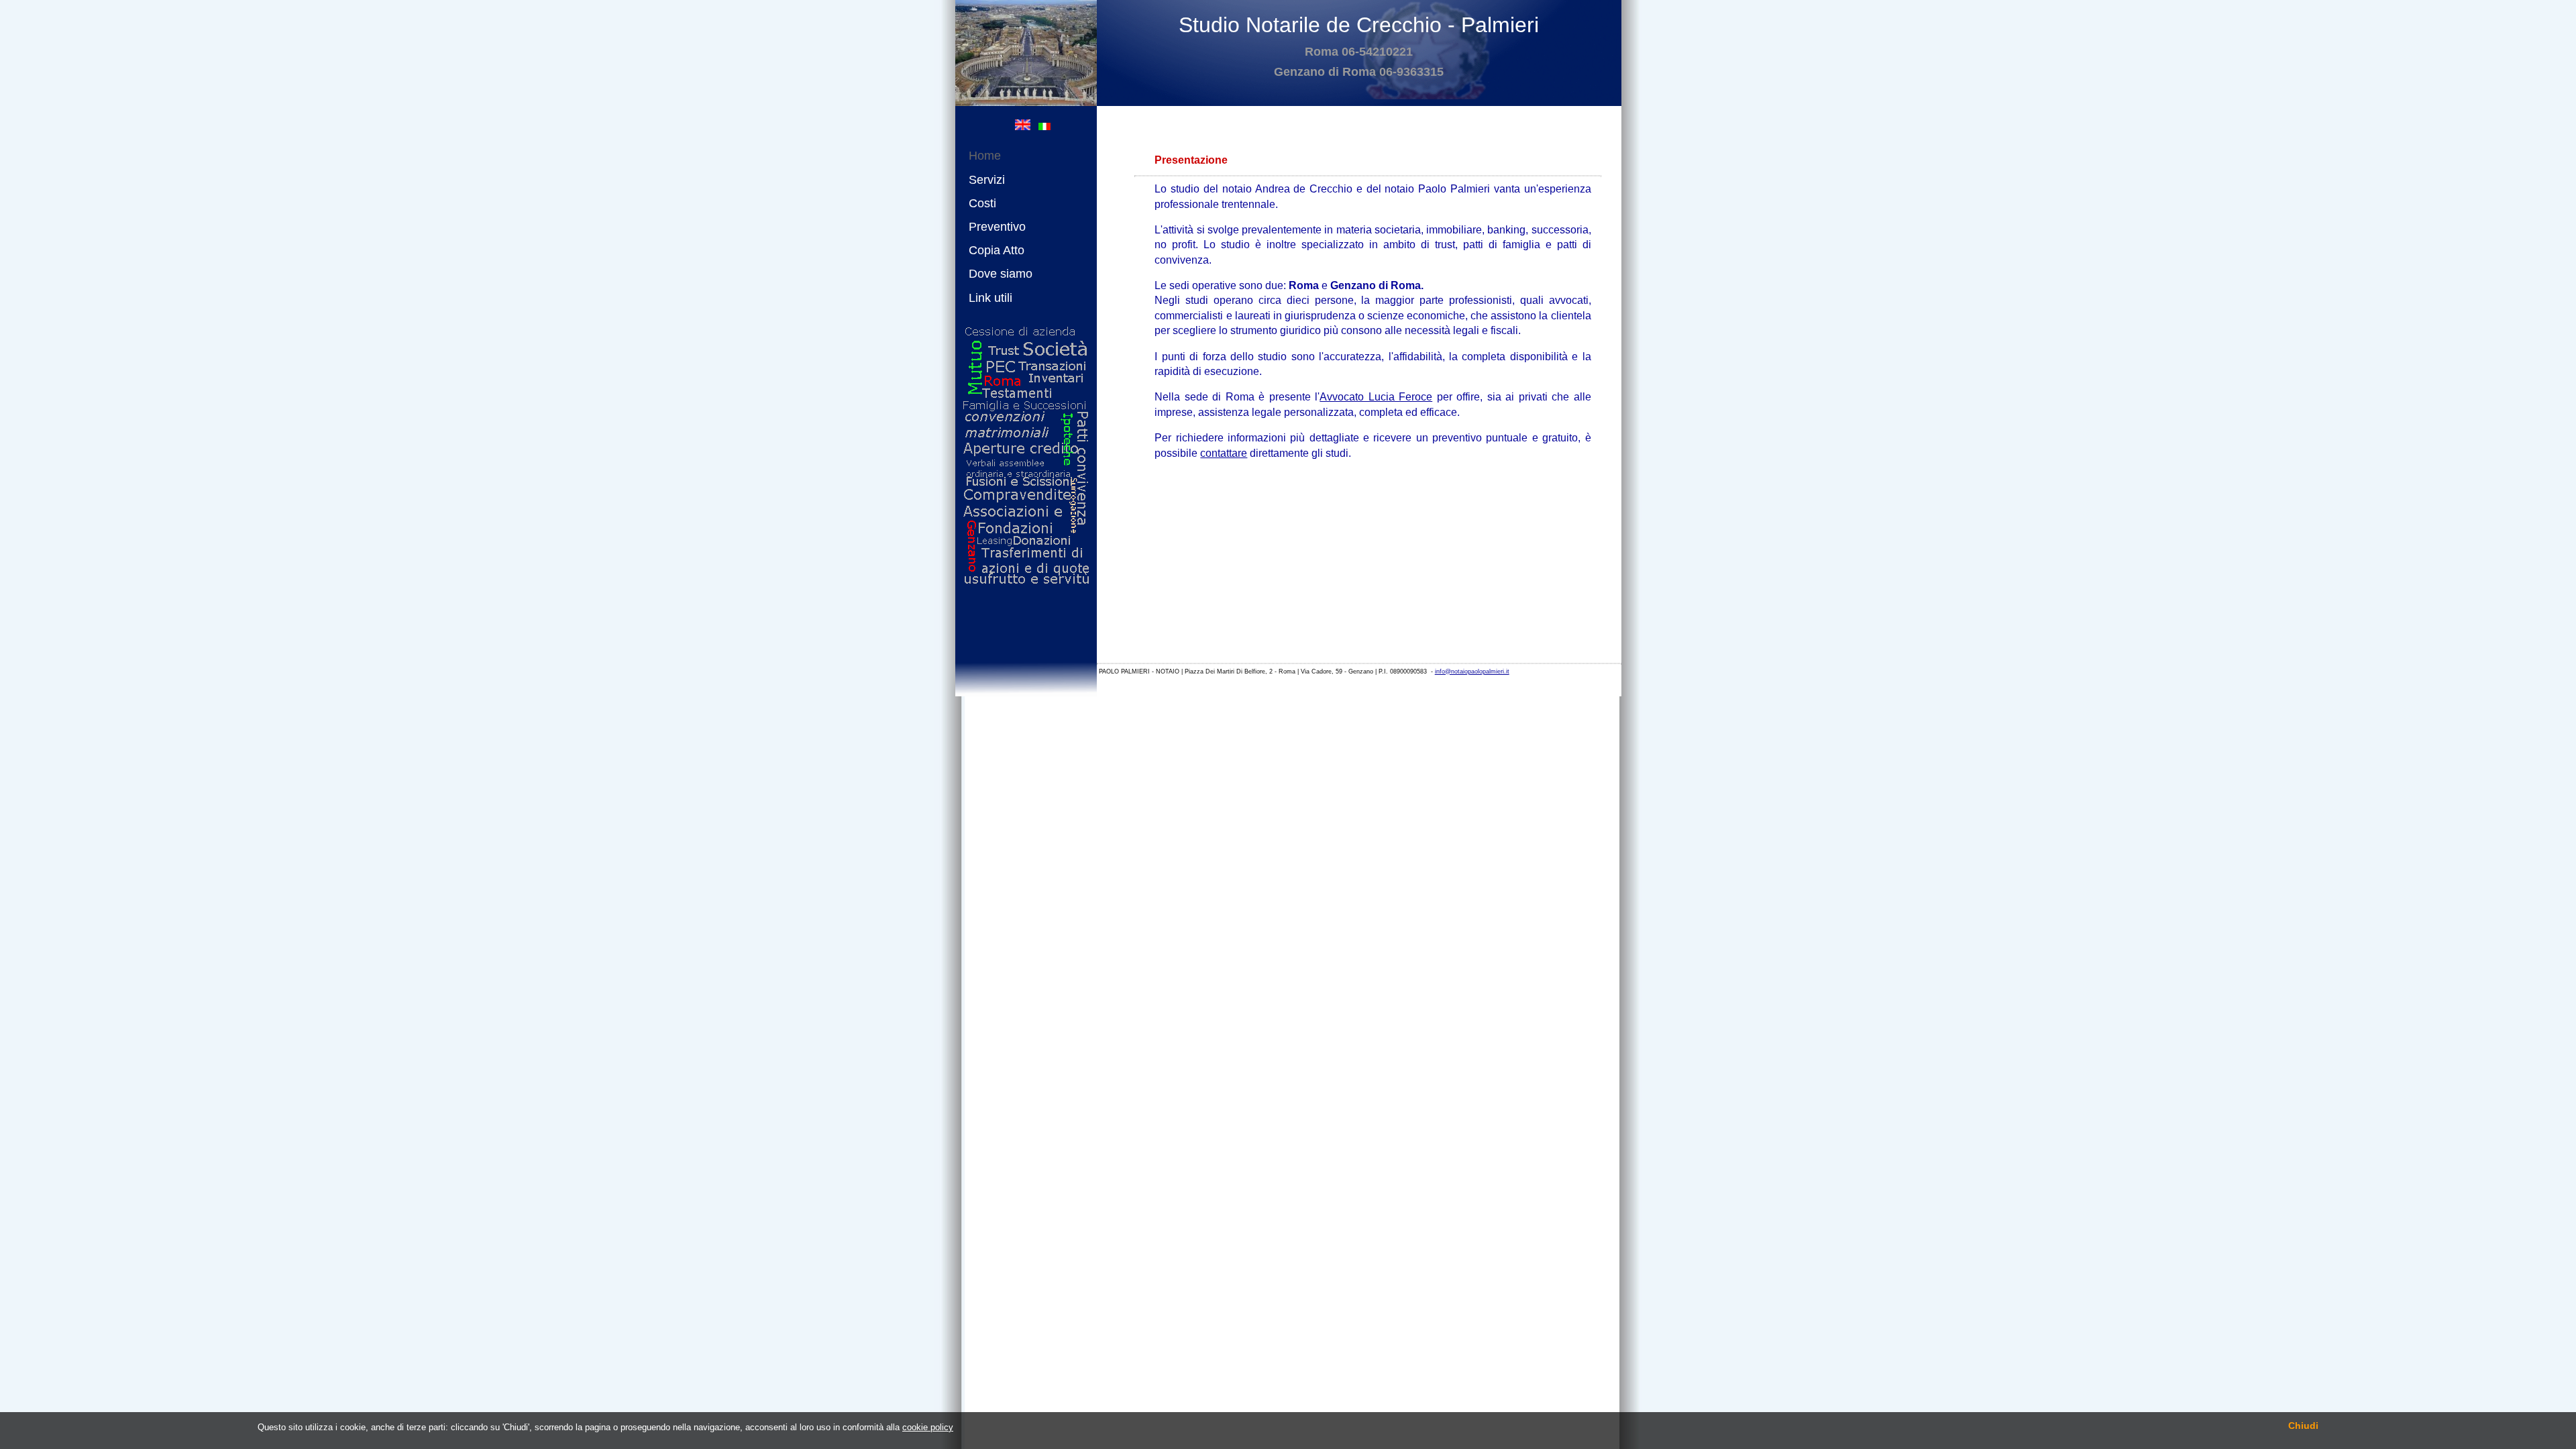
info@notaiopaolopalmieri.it (1472, 672)
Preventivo (997, 227)
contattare (1224, 453)
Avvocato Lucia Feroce (1376, 397)
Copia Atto (997, 250)
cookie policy (928, 1427)
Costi (982, 203)
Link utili (990, 298)
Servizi (987, 180)
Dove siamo (1001, 274)
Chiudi (2303, 1426)
